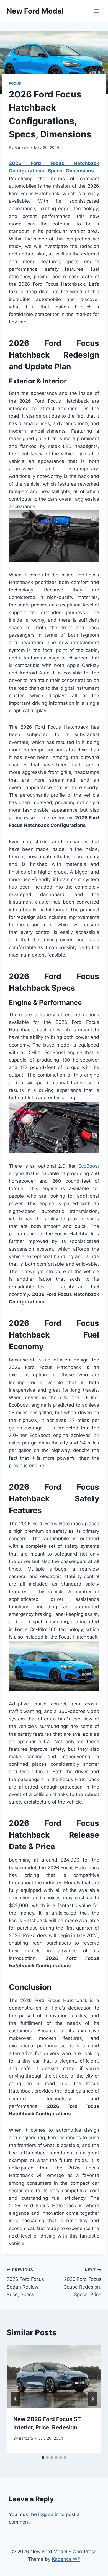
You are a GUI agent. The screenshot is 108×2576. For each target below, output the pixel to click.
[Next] (92, 2399)
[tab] (43, 2457)
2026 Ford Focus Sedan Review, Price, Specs (25, 2282)
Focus (15, 83)
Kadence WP (66, 2559)
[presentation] (54, 2377)
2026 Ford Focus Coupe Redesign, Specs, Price (82, 2282)
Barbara (21, 147)
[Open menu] (96, 11)
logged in (48, 2514)
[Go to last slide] (16, 2399)
